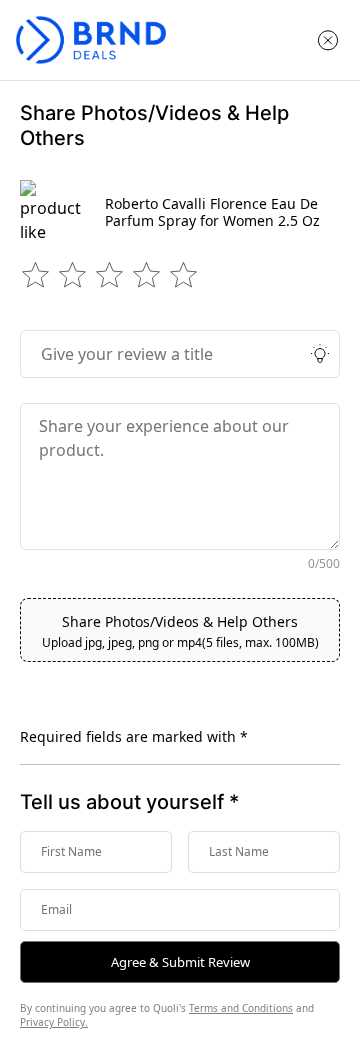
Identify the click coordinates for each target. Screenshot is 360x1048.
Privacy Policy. (54, 1022)
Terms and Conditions (241, 1008)
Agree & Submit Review (180, 962)
